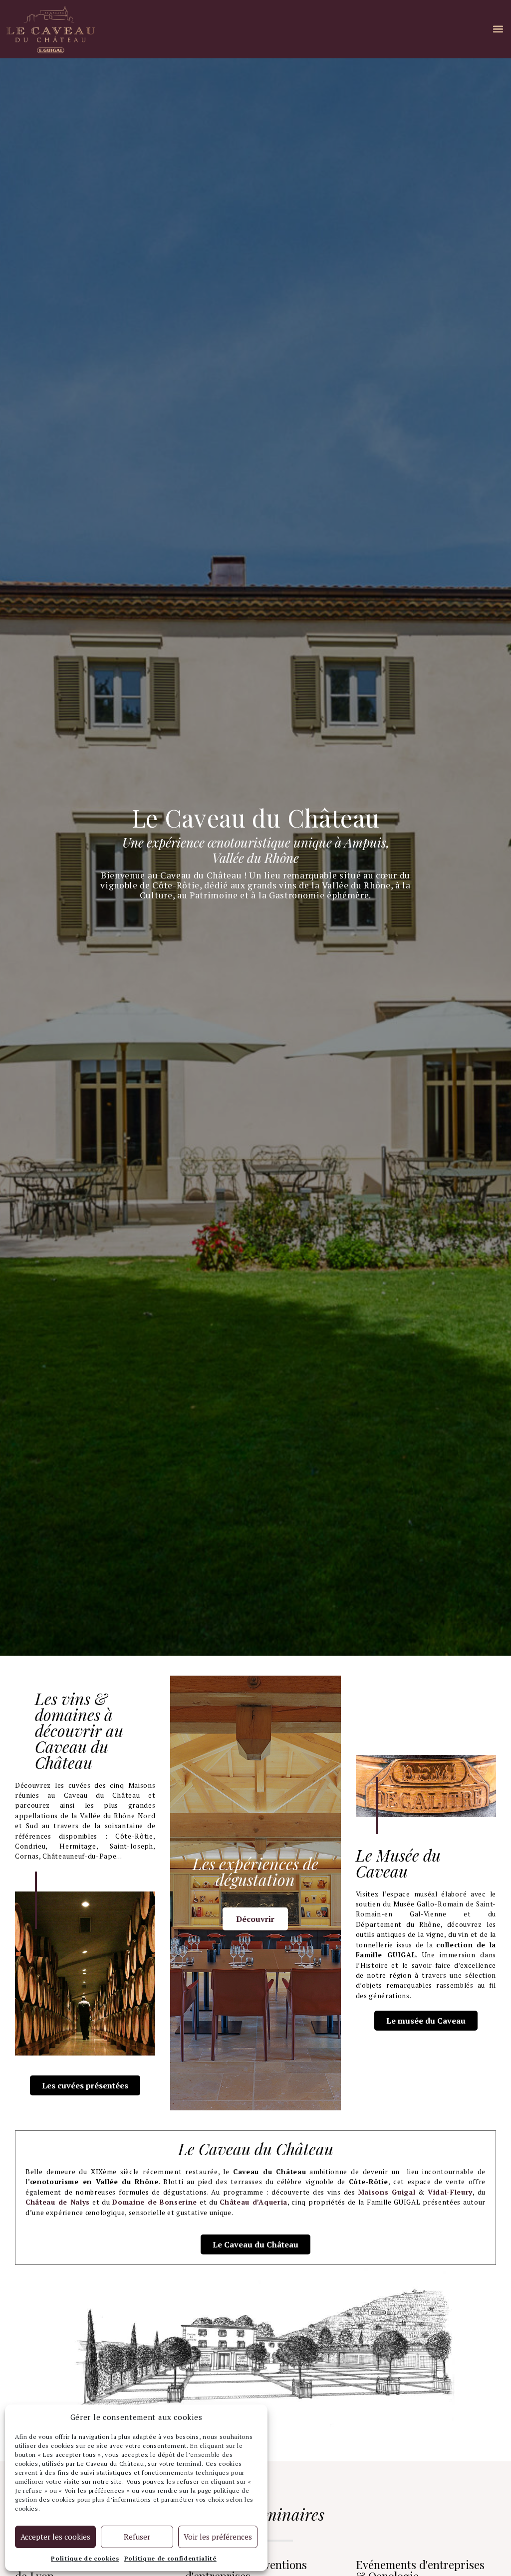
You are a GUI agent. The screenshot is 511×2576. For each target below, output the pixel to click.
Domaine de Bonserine (155, 2202)
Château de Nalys (58, 2202)
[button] (498, 29)
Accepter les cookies (55, 2537)
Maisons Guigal (387, 2192)
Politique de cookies (85, 2558)
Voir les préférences (218, 2537)
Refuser (137, 2537)
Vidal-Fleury (450, 2192)
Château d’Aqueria (254, 2202)
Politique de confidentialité (170, 2558)
